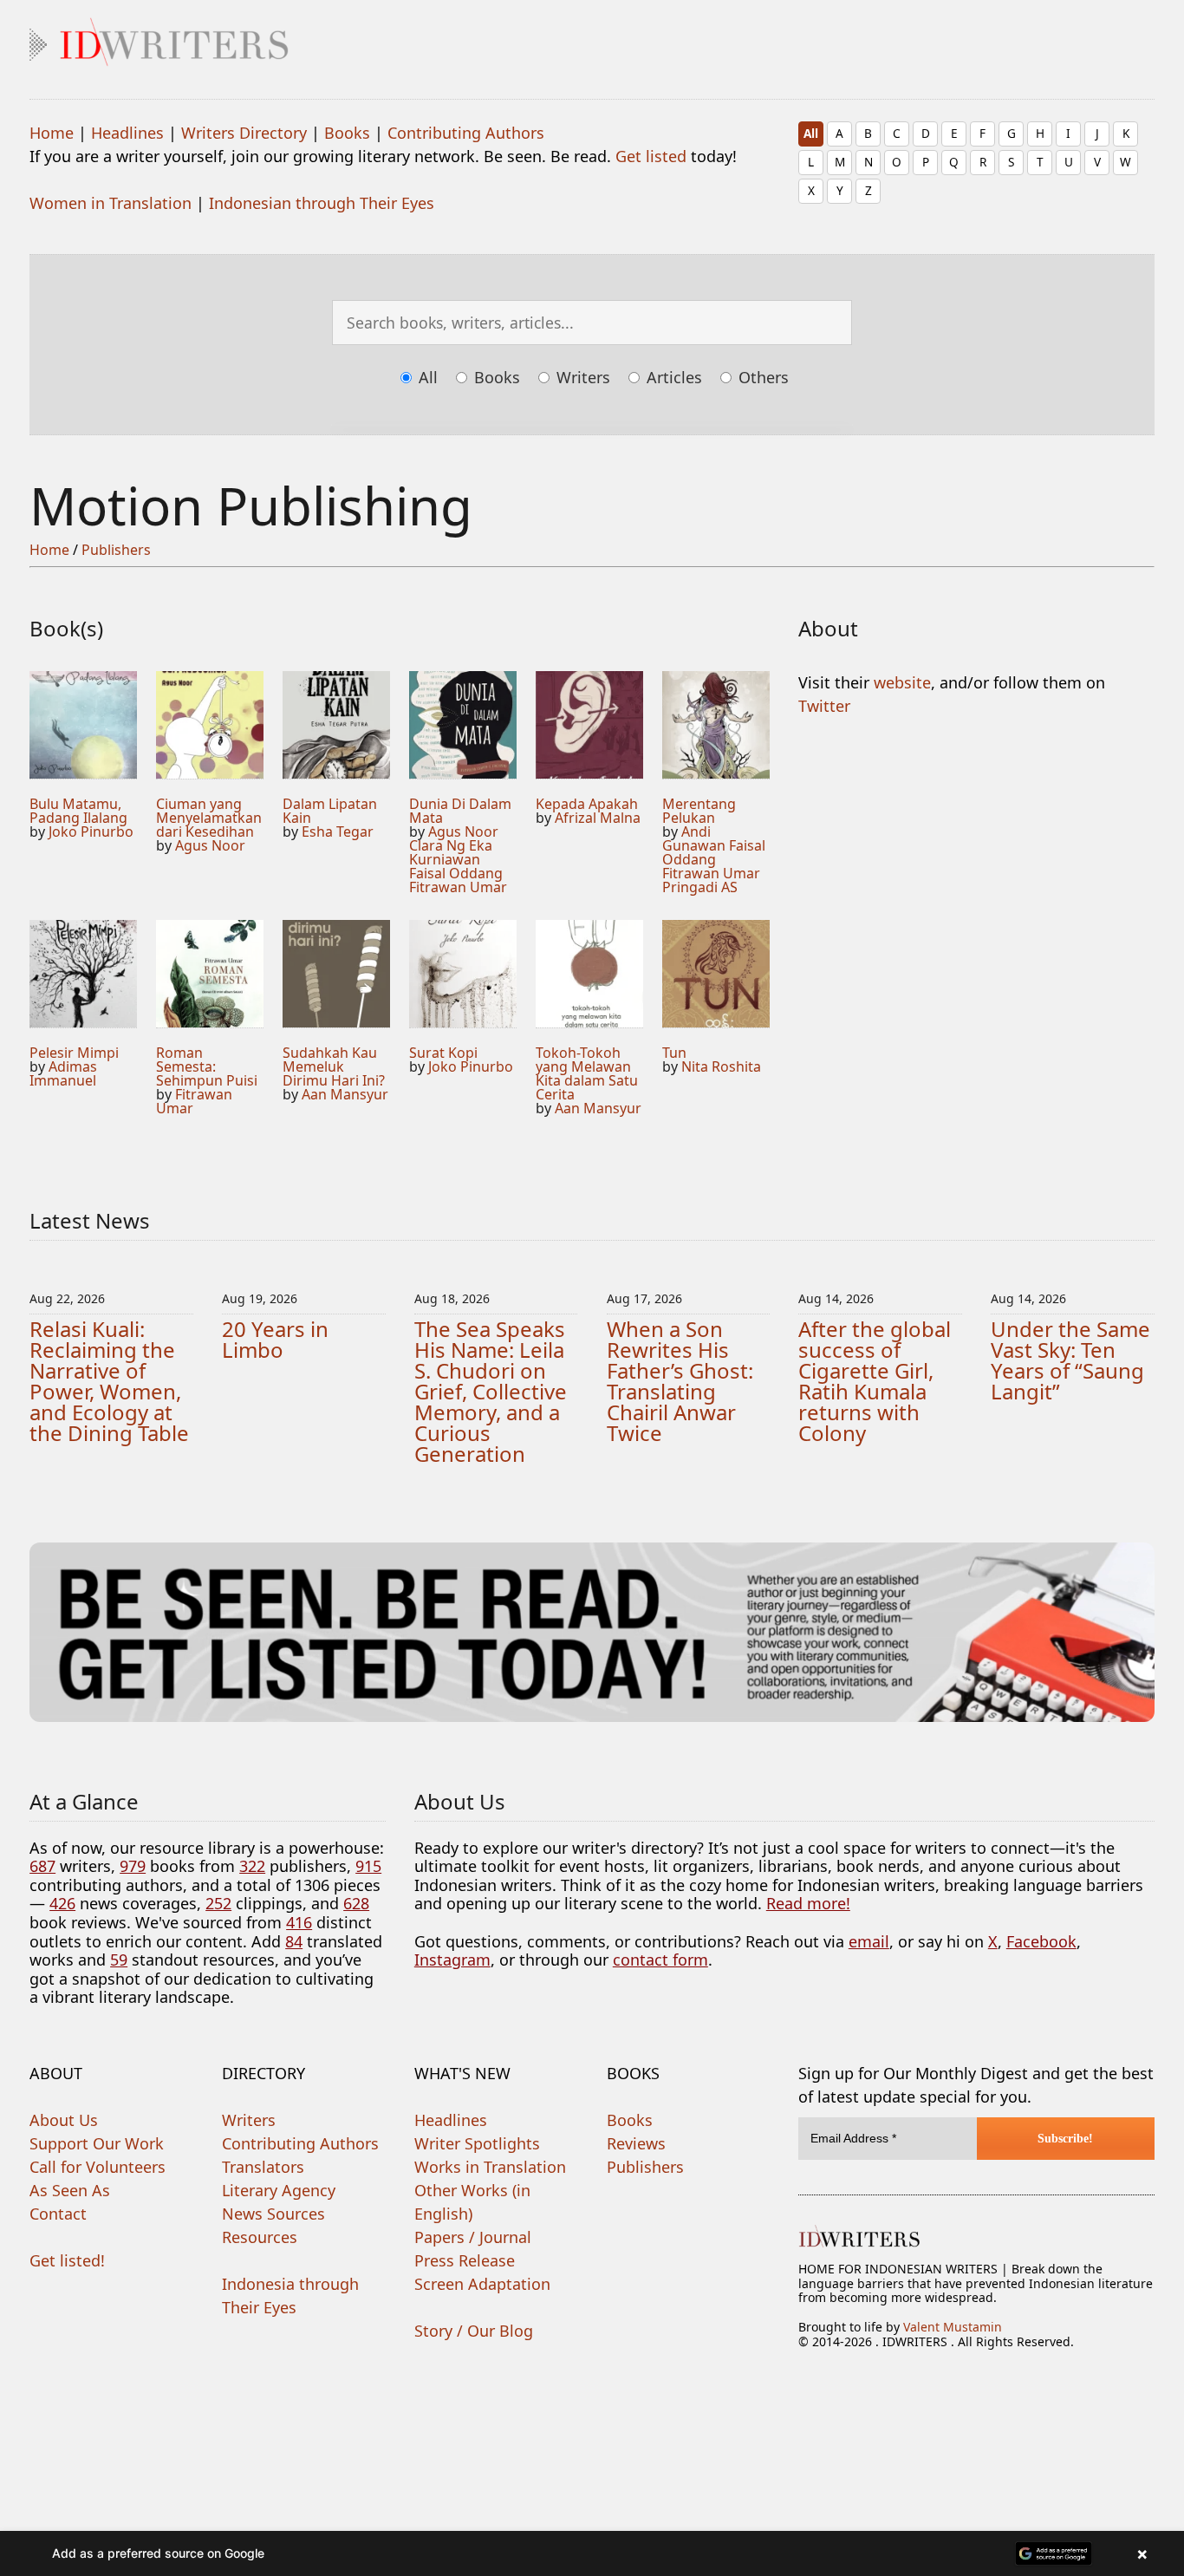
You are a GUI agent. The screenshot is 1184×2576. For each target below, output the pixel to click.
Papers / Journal (473, 2237)
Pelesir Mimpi (74, 1053)
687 (42, 1866)
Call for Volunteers (98, 2167)
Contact (58, 2214)
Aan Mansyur (345, 1094)
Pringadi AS (700, 887)
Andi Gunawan (694, 838)
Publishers (116, 550)
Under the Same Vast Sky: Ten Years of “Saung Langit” (1070, 1360)
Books (347, 133)
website (902, 682)
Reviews (636, 2143)
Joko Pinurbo (91, 831)
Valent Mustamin (953, 2327)
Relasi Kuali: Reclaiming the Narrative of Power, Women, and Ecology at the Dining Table (109, 1381)
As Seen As (70, 2190)
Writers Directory (244, 133)
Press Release (465, 2260)
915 (368, 1866)
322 (252, 1866)
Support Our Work (97, 2143)
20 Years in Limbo (275, 1339)
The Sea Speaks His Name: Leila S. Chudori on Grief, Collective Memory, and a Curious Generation (491, 1391)
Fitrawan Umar (458, 887)
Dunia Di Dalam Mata (460, 811)
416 (299, 1922)
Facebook (1041, 1941)
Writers (581, 377)
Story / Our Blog (474, 2331)
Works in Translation (490, 2167)
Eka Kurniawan (451, 852)
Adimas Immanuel (63, 1073)
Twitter (824, 706)
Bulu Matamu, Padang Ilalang (78, 811)
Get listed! (67, 2260)
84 (294, 1941)
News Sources (273, 2214)
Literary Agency (279, 2190)
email (869, 1941)
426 (62, 1903)
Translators (263, 2167)
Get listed (651, 156)
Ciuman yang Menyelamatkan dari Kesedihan (209, 818)
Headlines (127, 133)
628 (356, 1903)
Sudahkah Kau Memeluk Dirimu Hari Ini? (334, 1066)
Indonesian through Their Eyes (322, 203)
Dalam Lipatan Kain (330, 811)
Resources (260, 2237)
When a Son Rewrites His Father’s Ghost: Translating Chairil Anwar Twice (680, 1381)
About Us (64, 2120)
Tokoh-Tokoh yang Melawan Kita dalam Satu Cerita (587, 1073)
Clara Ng (437, 845)
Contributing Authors (466, 133)
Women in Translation (111, 203)
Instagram (452, 1960)
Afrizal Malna (598, 818)
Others (761, 377)
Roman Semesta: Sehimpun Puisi (207, 1066)
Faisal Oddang (456, 873)
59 (119, 1960)
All (811, 133)
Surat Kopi (443, 1053)
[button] (592, 2553)
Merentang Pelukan (699, 811)
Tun (674, 1053)
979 (133, 1866)
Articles (672, 377)
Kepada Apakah (587, 804)
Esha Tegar (338, 831)
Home (52, 133)
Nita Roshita (721, 1066)
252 (218, 1903)
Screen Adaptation (482, 2284)
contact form (660, 1960)
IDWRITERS (592, 38)
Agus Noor (210, 845)
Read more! (808, 1903)
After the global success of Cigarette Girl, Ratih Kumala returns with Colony (875, 1381)
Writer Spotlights (477, 2143)
